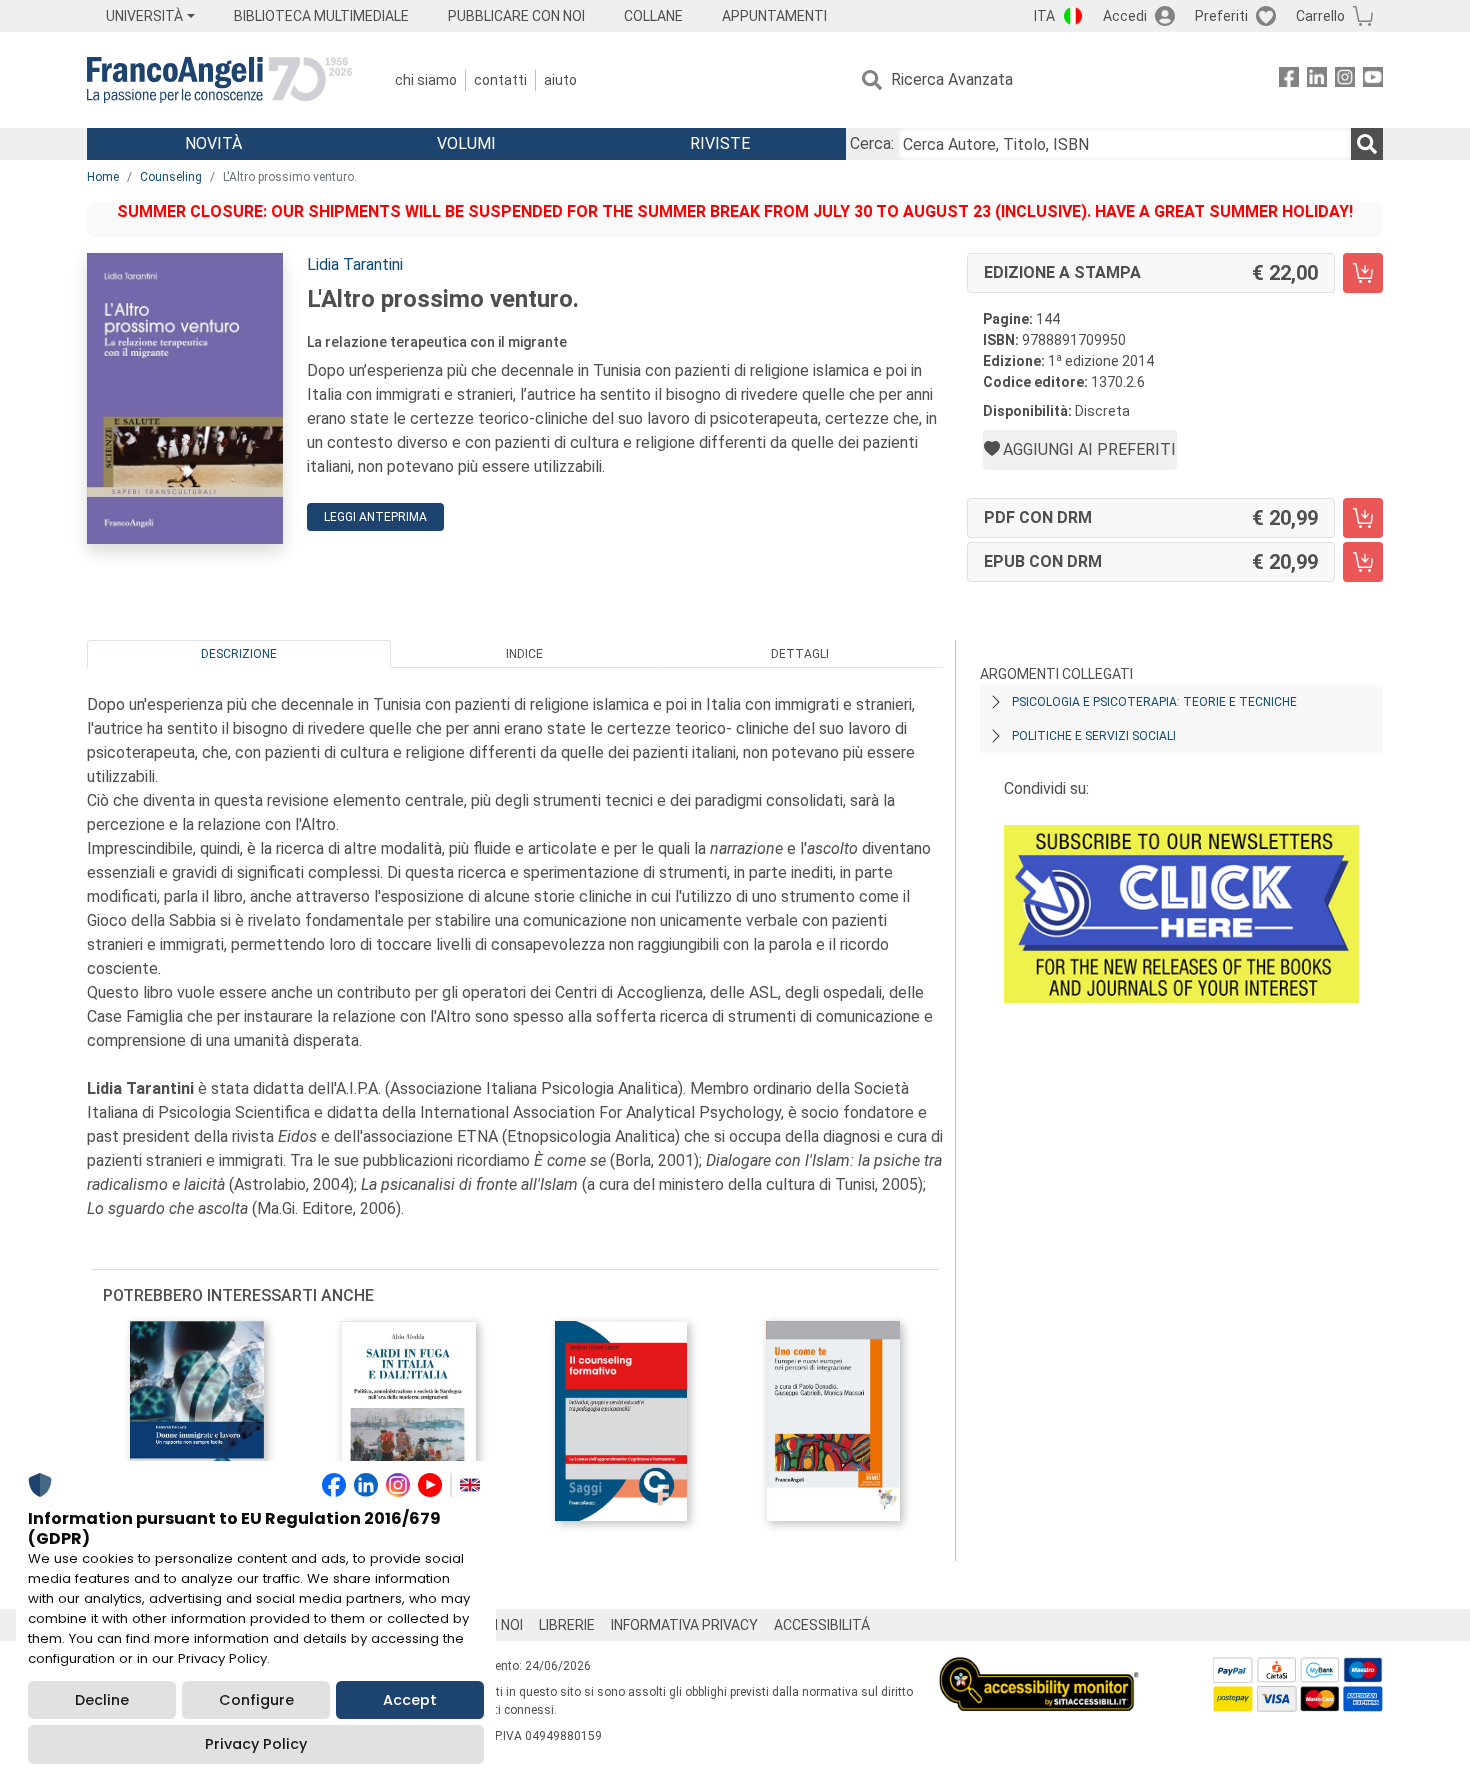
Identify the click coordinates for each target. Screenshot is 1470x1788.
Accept (410, 1700)
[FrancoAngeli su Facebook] (1289, 80)
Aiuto (560, 80)
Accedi (1125, 16)
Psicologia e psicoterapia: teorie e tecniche (1154, 702)
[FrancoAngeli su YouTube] (1373, 80)
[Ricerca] (1367, 144)
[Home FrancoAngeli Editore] (219, 80)
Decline (102, 1700)
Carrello (1320, 16)
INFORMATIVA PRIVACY (684, 1625)
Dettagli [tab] (800, 654)
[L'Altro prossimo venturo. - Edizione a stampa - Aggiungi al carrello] (1363, 273)
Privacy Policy (256, 1744)
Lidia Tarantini (355, 264)
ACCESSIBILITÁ (822, 1625)
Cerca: (872, 143)
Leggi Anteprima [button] (375, 517)
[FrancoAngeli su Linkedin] (1317, 80)
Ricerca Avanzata (952, 79)
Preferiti (1221, 16)
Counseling (171, 177)
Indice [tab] (524, 654)
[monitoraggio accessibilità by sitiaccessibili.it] (1039, 1668)
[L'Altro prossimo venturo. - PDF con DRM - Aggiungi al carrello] (1363, 518)
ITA (1044, 16)
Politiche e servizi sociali (1094, 736)
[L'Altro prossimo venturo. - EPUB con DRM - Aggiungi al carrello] (1363, 562)
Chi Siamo (426, 80)
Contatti (500, 80)
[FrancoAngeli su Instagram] (1345, 80)
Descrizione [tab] (239, 654)
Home (103, 177)
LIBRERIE (567, 1625)
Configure (256, 1700)
